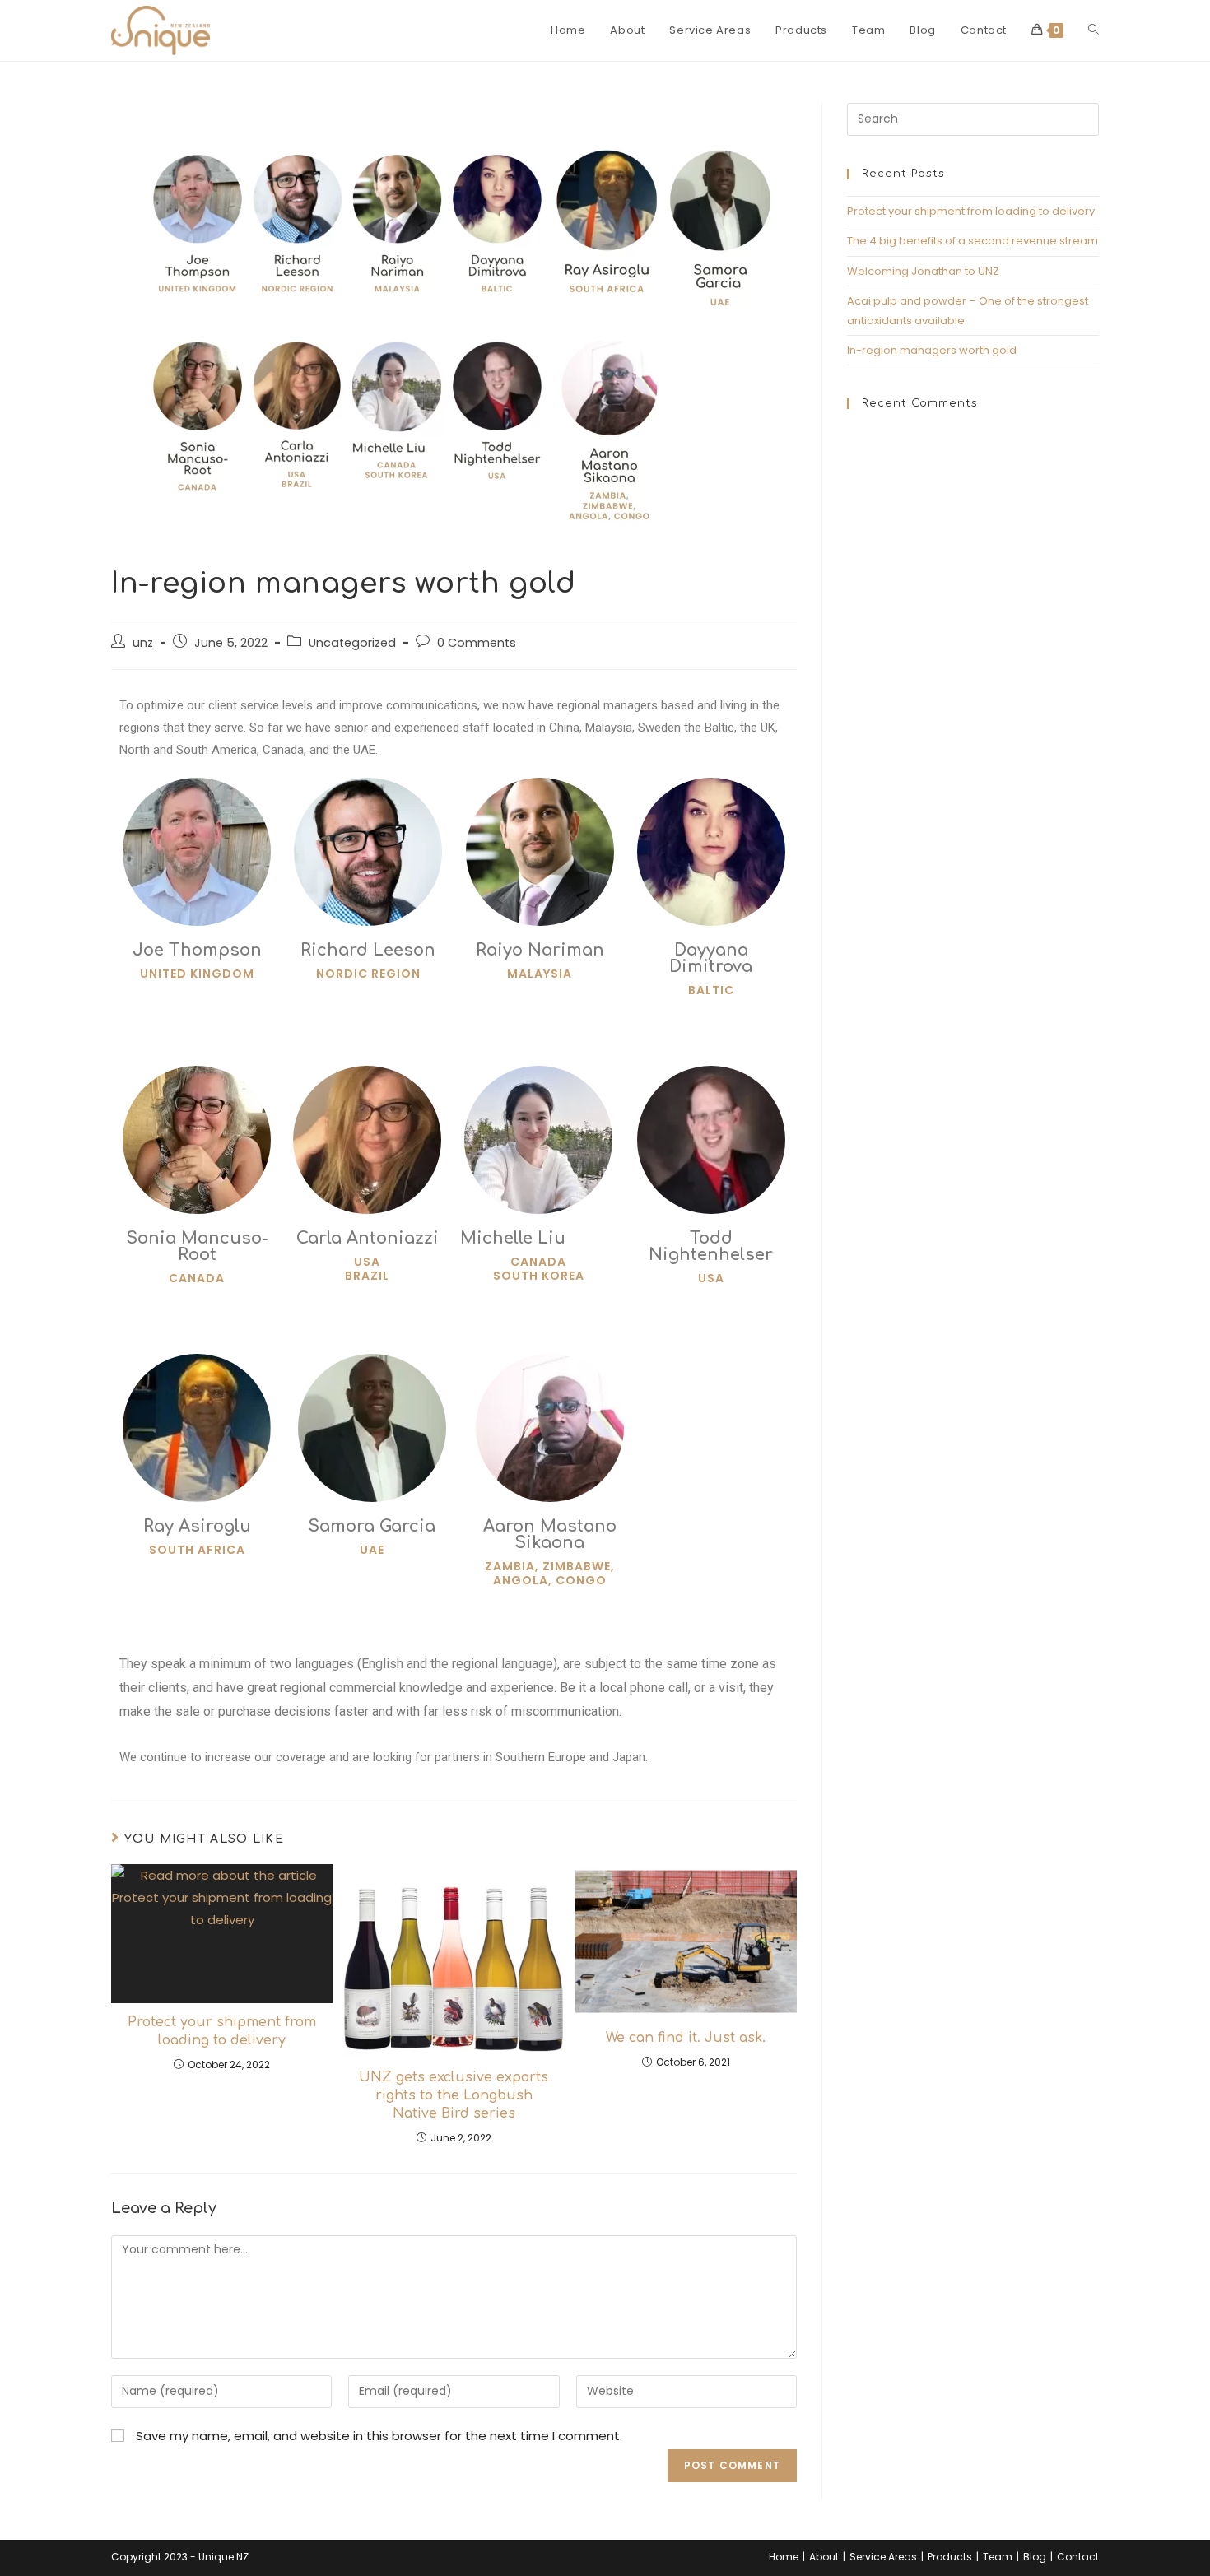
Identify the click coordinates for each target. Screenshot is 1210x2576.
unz (143, 643)
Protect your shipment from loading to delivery (222, 2031)
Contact (1078, 2557)
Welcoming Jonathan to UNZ (923, 271)
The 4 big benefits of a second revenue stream (973, 241)
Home (784, 2557)
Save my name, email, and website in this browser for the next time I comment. (379, 2436)
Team (998, 2557)
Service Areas (883, 2557)
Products (950, 2557)
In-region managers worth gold (932, 350)
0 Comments (477, 643)
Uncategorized (352, 643)
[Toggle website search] (1094, 30)
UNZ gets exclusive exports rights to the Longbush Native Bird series (454, 2096)
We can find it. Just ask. (686, 2038)
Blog (1035, 2557)
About (824, 2557)
